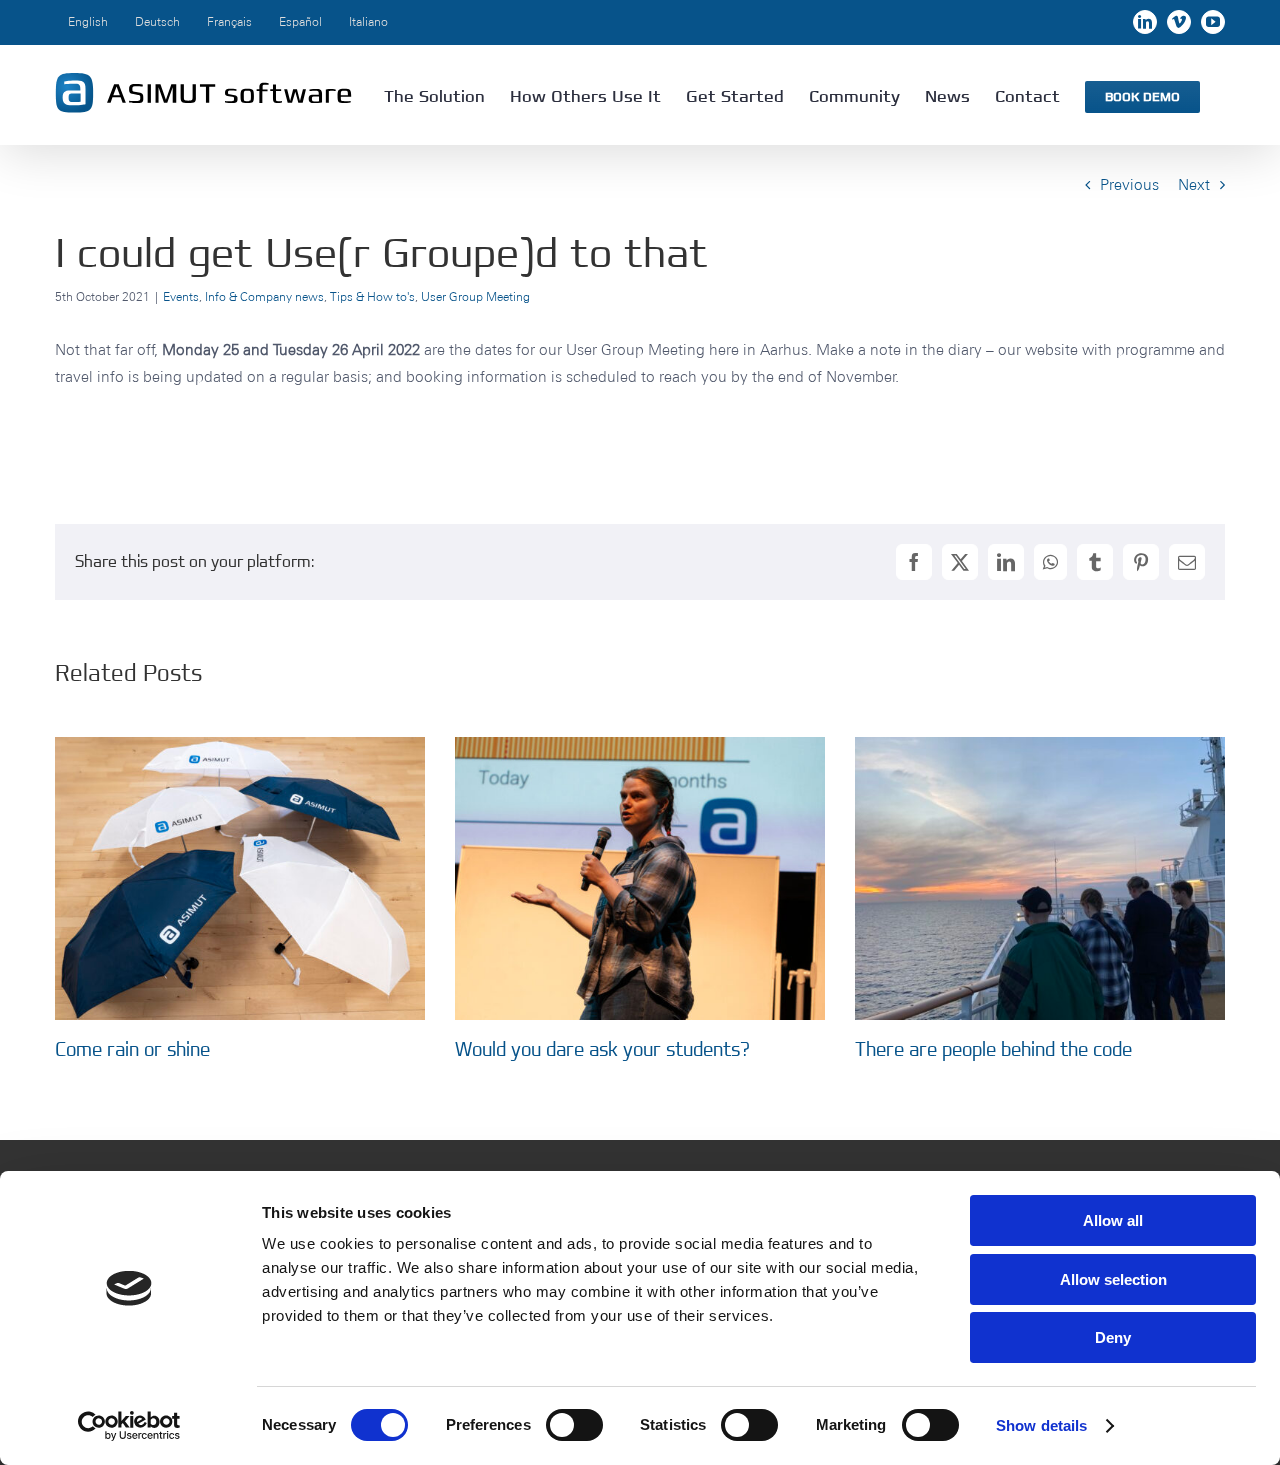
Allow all (1113, 1220)
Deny (1113, 1337)
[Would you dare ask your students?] (640, 746)
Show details (1041, 1425)
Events (181, 296)
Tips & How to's (372, 296)
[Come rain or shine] (240, 746)
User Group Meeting (475, 296)
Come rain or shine (132, 1049)
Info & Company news (264, 296)
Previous (1129, 184)
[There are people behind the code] (1040, 746)
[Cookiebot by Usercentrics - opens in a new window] (129, 1426)
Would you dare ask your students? (602, 1049)
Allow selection (1113, 1279)
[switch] (574, 1425)
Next (1194, 184)
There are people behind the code (993, 1049)
